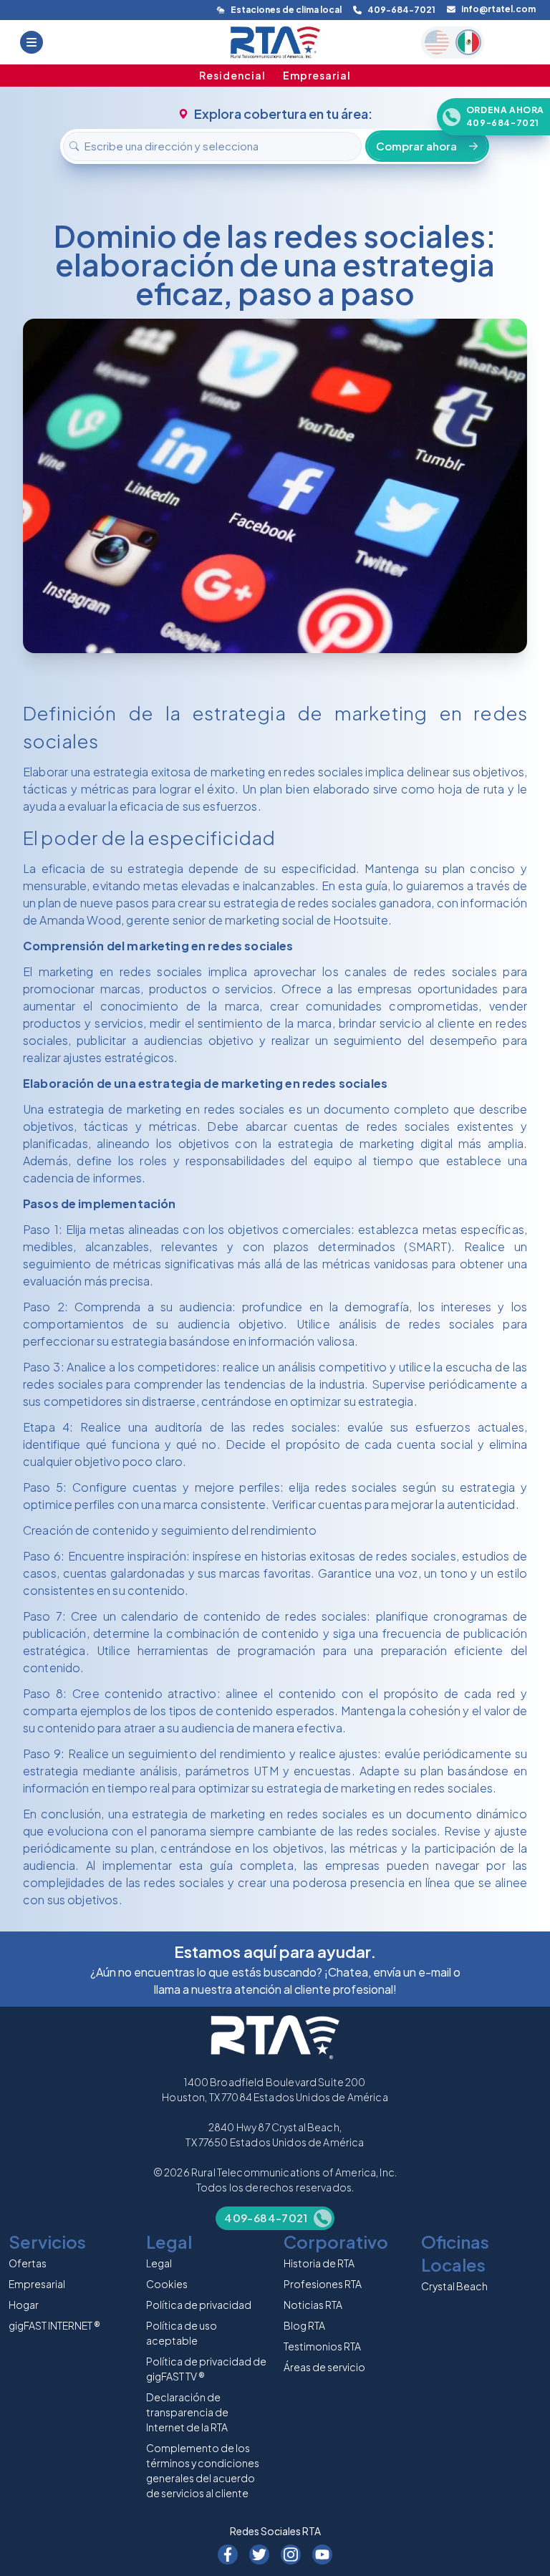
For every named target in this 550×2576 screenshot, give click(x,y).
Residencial (232, 75)
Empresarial (317, 75)
